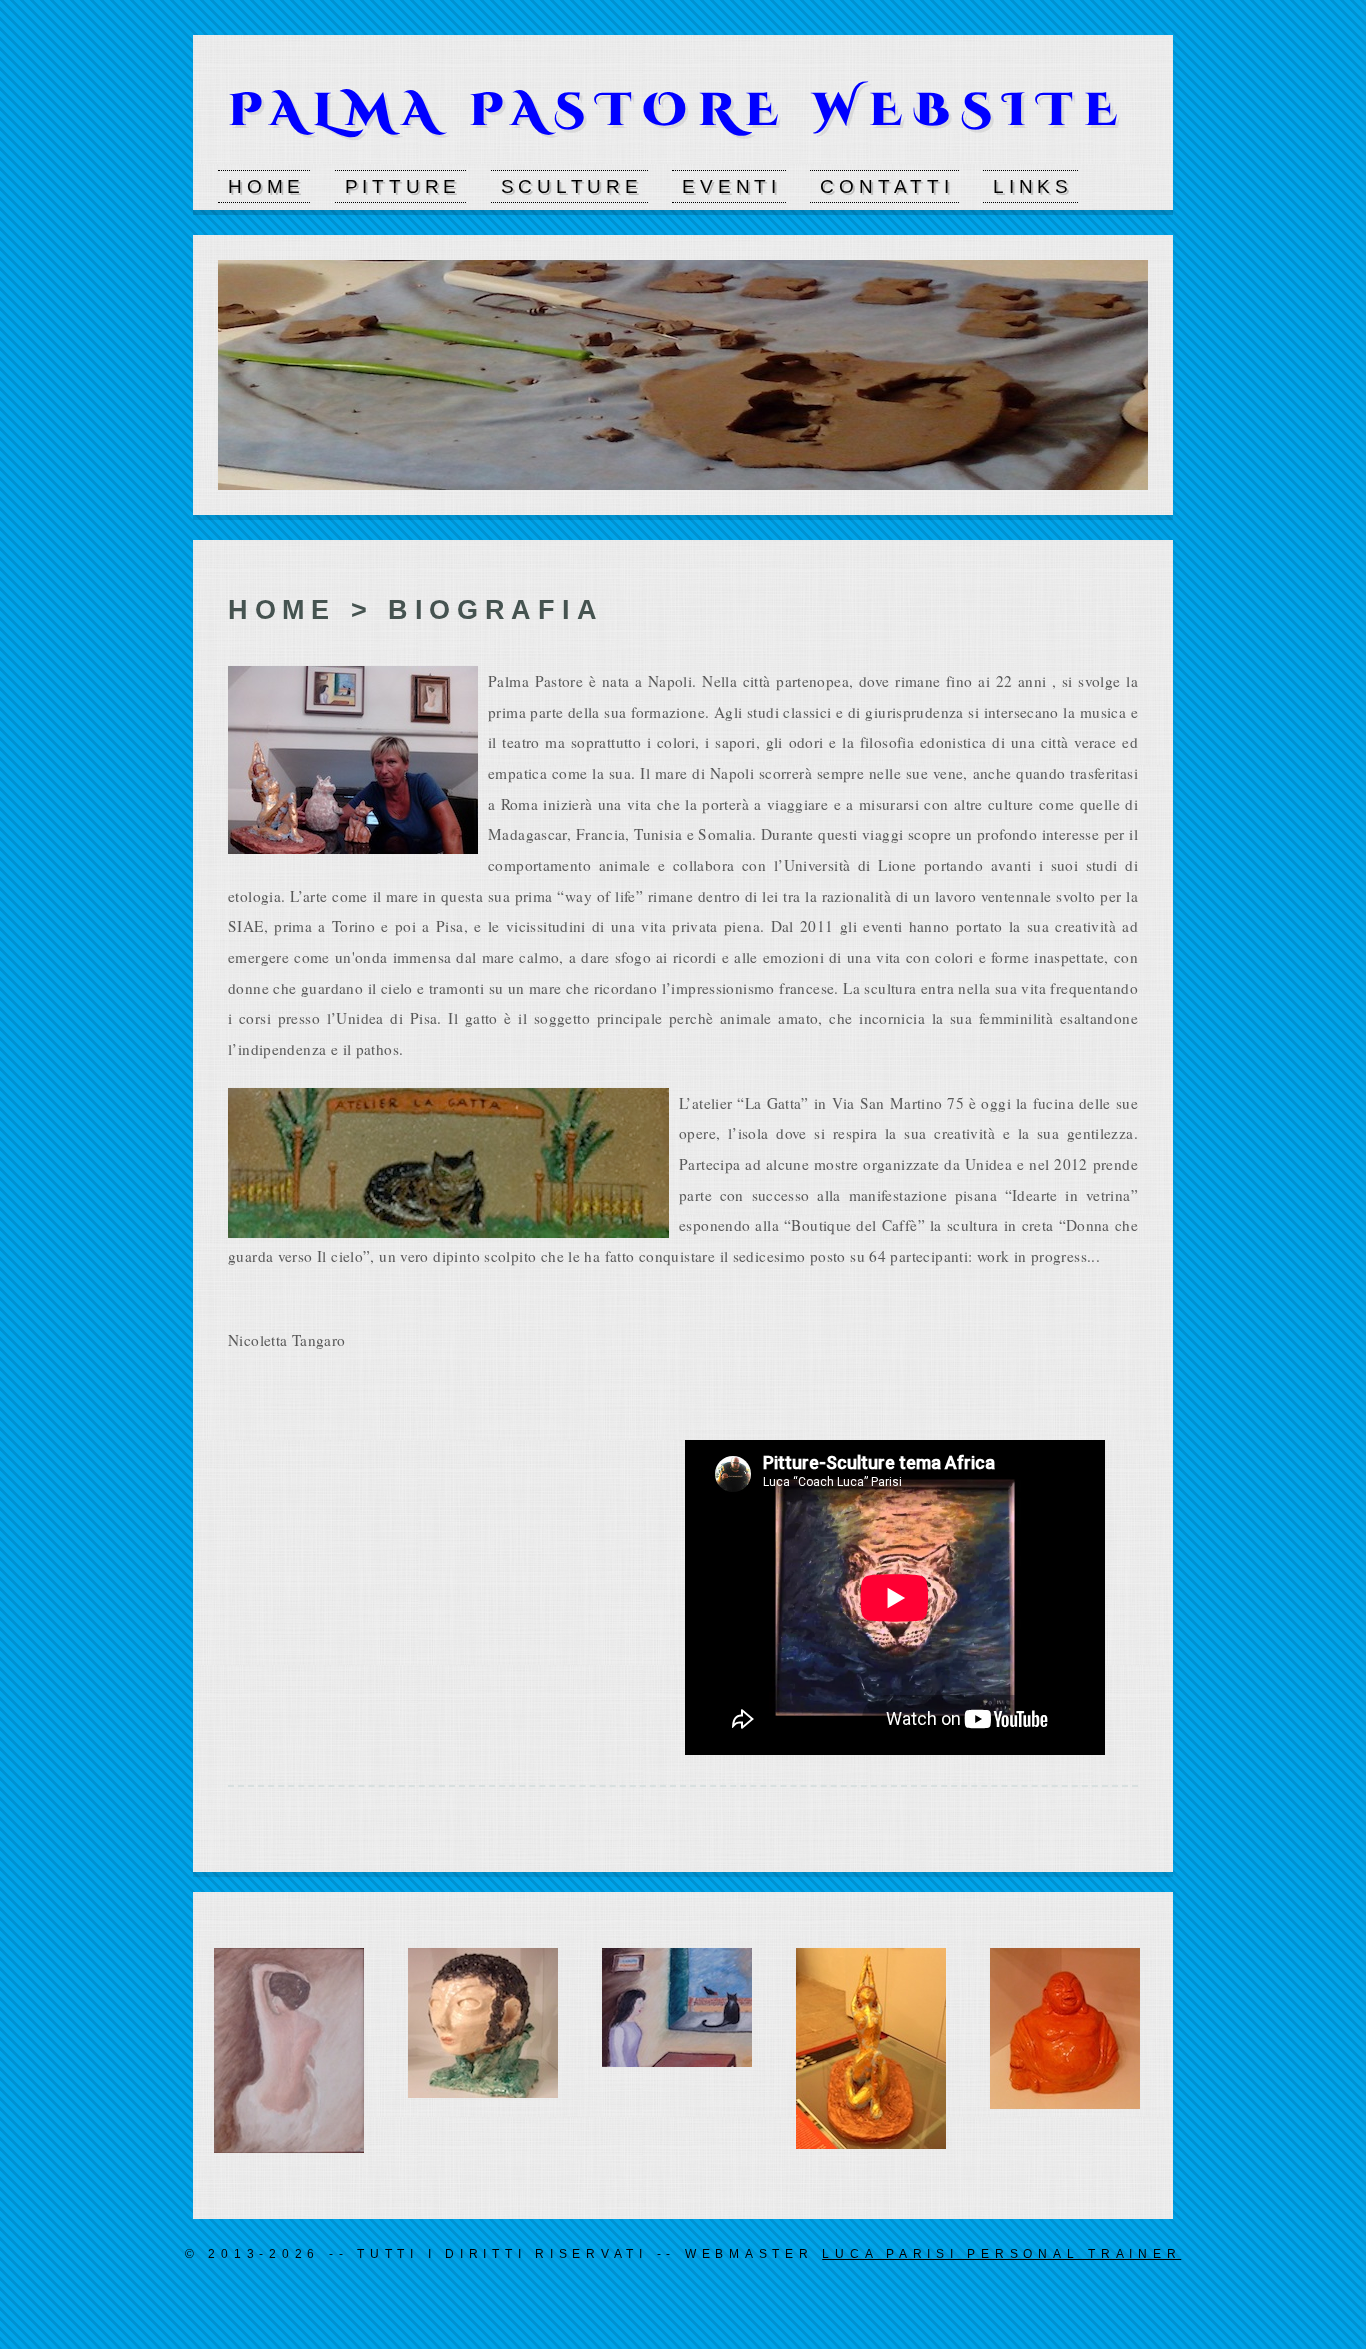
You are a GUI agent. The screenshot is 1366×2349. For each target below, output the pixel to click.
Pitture (403, 186)
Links (1033, 186)
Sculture (572, 186)
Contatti (886, 186)
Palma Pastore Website (678, 111)
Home (266, 186)
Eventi (731, 186)
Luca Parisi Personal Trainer (1001, 2254)
